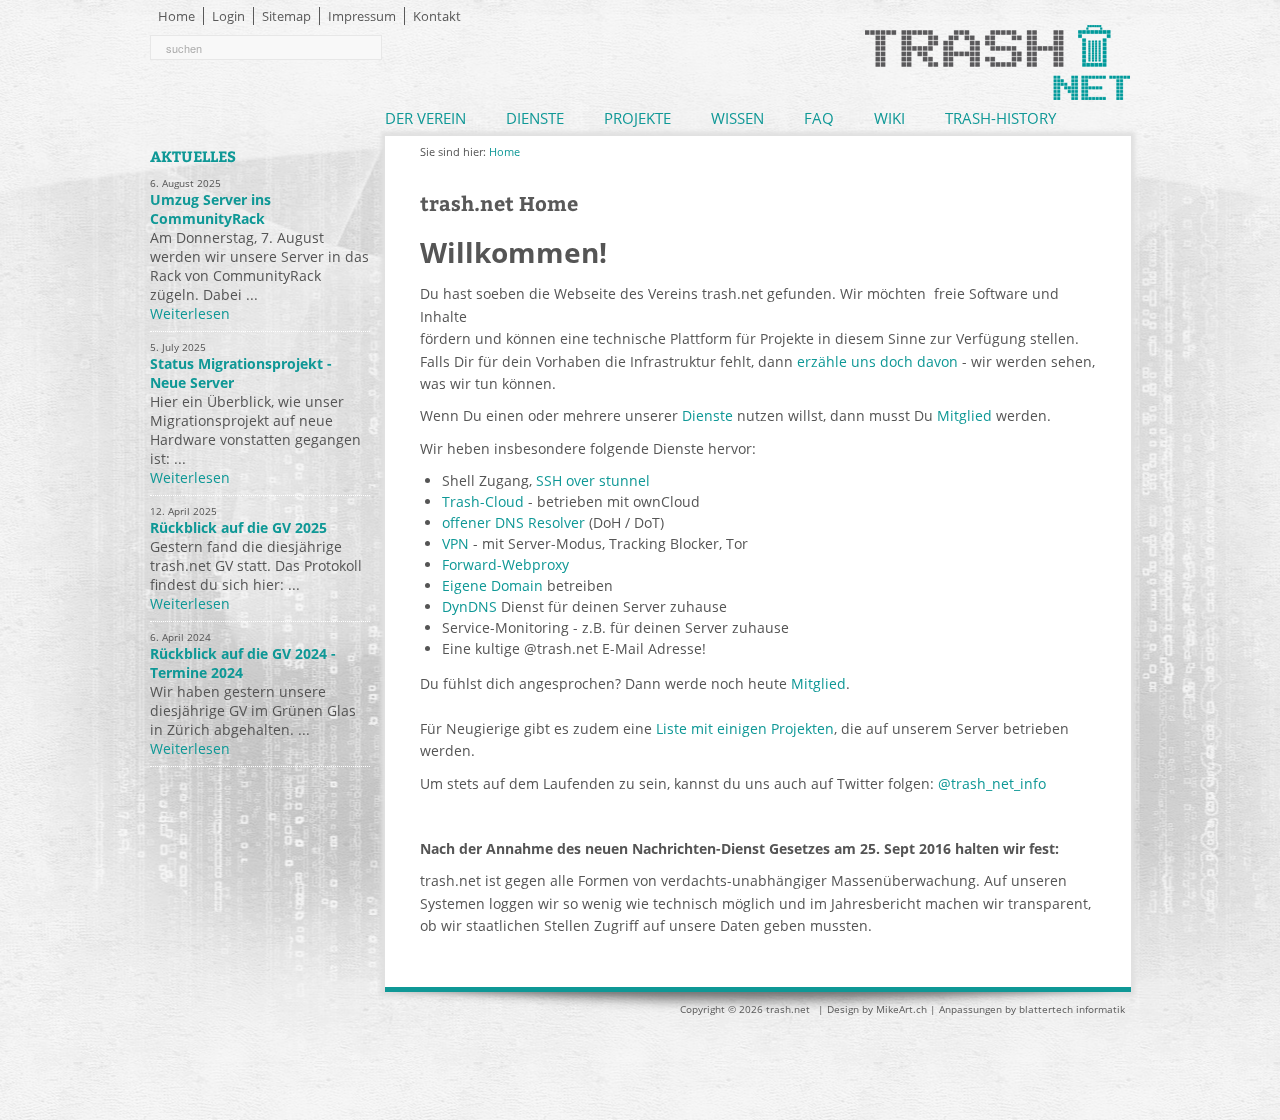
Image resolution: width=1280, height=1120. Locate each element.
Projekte (637, 118)
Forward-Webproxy (505, 564)
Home (176, 16)
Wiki (889, 118)
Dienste (535, 118)
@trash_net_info (992, 783)
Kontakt (437, 16)
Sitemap (286, 16)
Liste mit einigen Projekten (745, 728)
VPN (455, 543)
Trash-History (1000, 118)
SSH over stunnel (593, 480)
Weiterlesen (190, 313)
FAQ (819, 118)
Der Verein (425, 118)
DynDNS (469, 606)
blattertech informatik (1072, 1009)
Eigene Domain (492, 585)
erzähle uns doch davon (877, 361)
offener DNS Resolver (513, 522)
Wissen (737, 118)
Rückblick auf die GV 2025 (238, 527)
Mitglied (964, 415)
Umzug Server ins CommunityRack (210, 209)
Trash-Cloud (483, 501)
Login (228, 16)
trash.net (788, 1009)
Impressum (362, 16)
